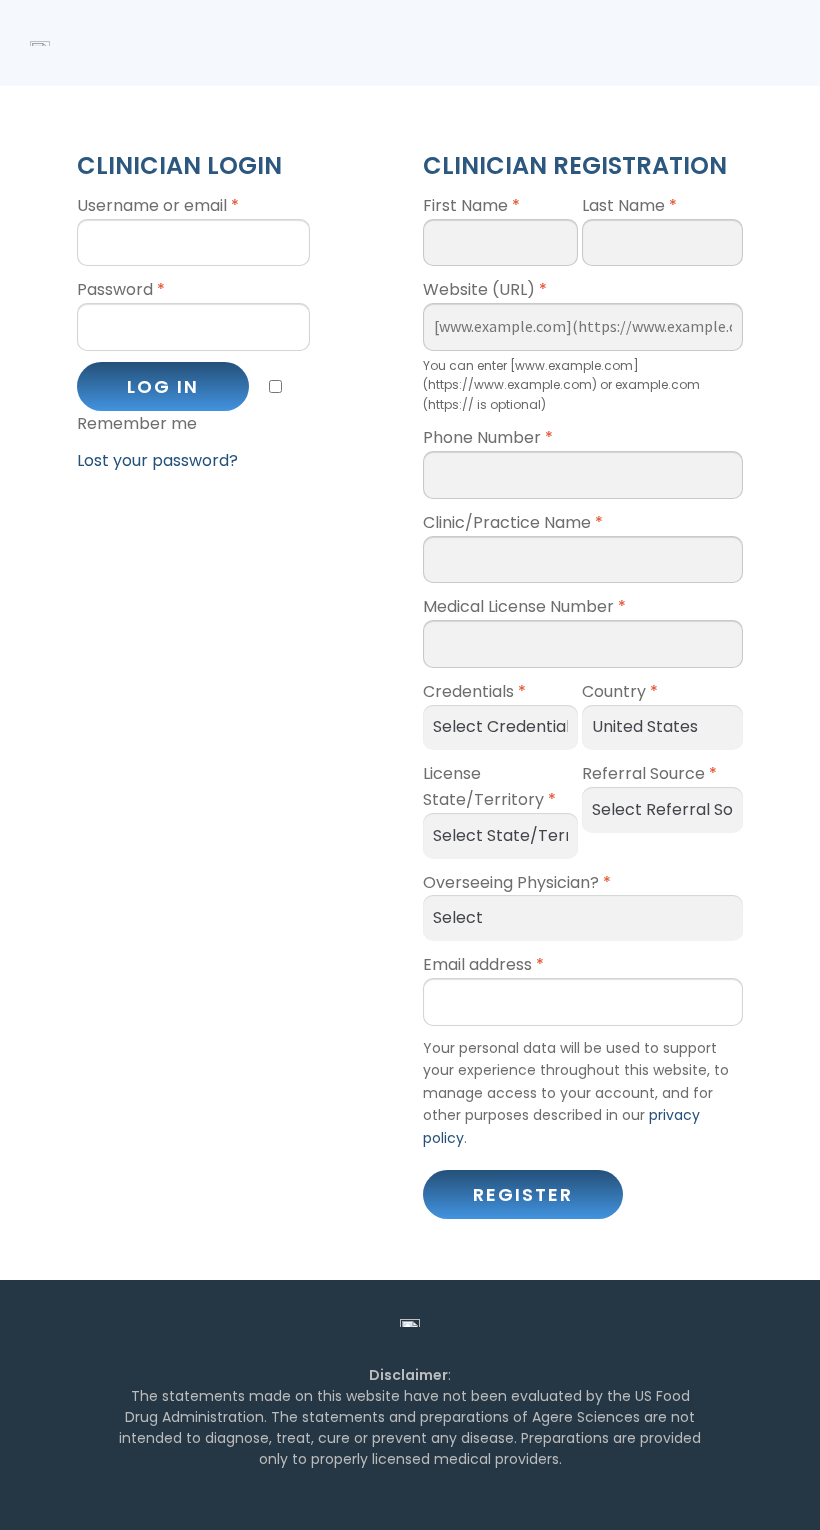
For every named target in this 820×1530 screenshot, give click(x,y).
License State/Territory (489, 786)
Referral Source (649, 773)
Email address (483, 964)
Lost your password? (157, 460)
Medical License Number (524, 606)
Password (121, 289)
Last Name (629, 205)
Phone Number (488, 437)
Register (523, 1194)
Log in (163, 386)
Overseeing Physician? (517, 882)
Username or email (158, 205)
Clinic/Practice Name (513, 522)
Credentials (474, 691)
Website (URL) (485, 289)
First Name (471, 205)
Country (620, 691)
